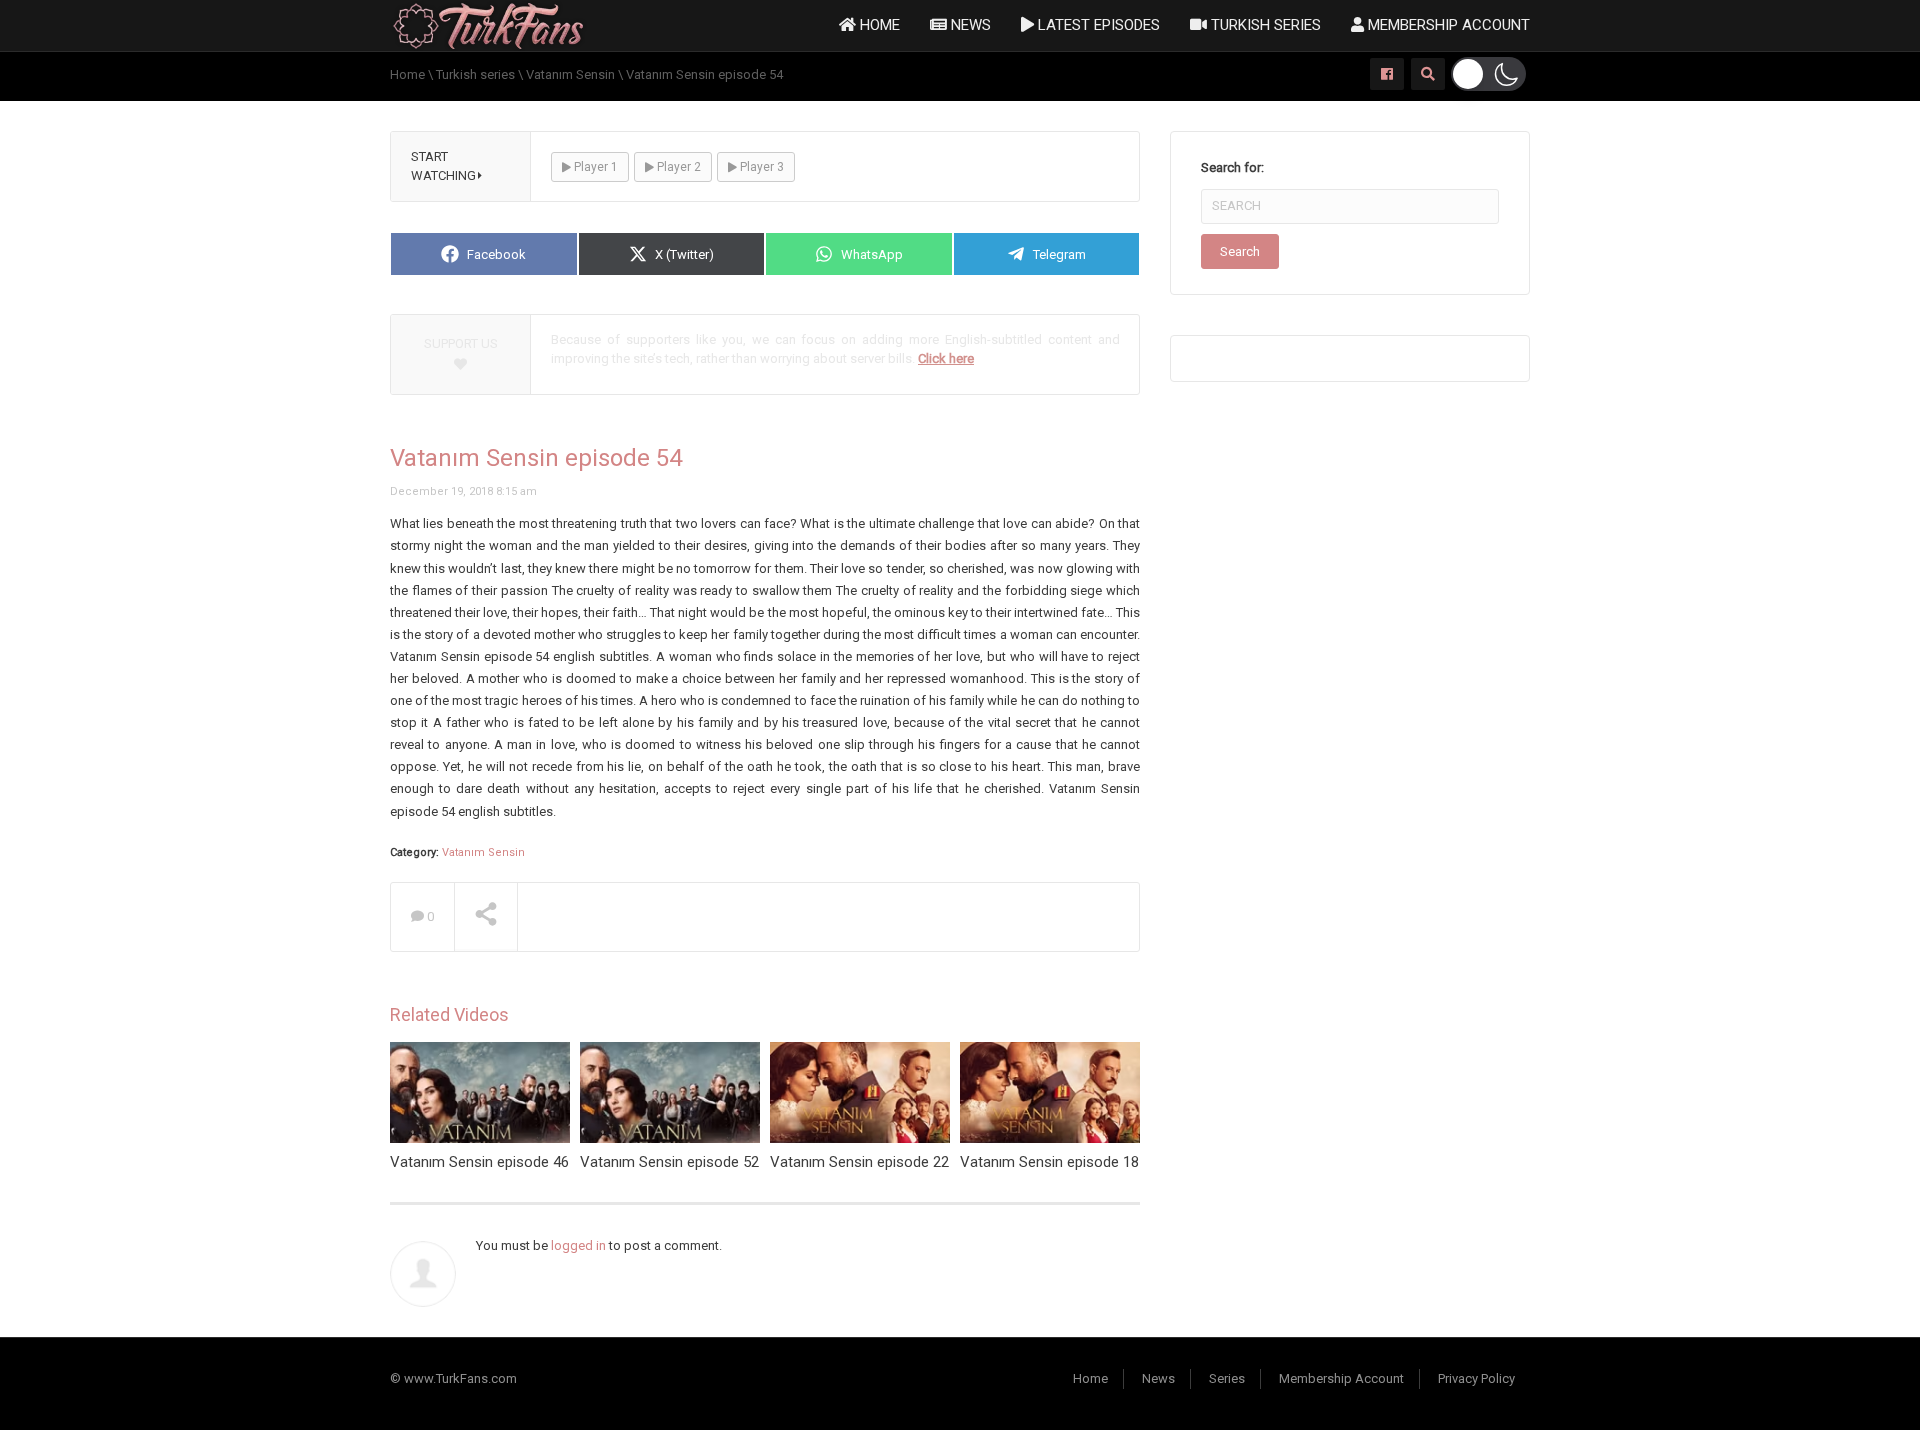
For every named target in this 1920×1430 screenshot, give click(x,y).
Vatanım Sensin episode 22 (859, 1162)
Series (1227, 1378)
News (969, 25)
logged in (578, 1245)
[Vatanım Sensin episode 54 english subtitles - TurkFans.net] (488, 24)
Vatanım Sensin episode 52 (669, 1162)
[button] (1488, 74)
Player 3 (760, 167)
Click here (946, 358)
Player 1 (594, 167)
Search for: (1232, 167)
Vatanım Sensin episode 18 (1049, 1162)
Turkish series (1264, 25)
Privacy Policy (1476, 1378)
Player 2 (677, 167)
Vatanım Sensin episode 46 (479, 1162)
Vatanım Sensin (483, 852)
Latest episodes (1097, 25)
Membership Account (1447, 25)
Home (878, 25)
